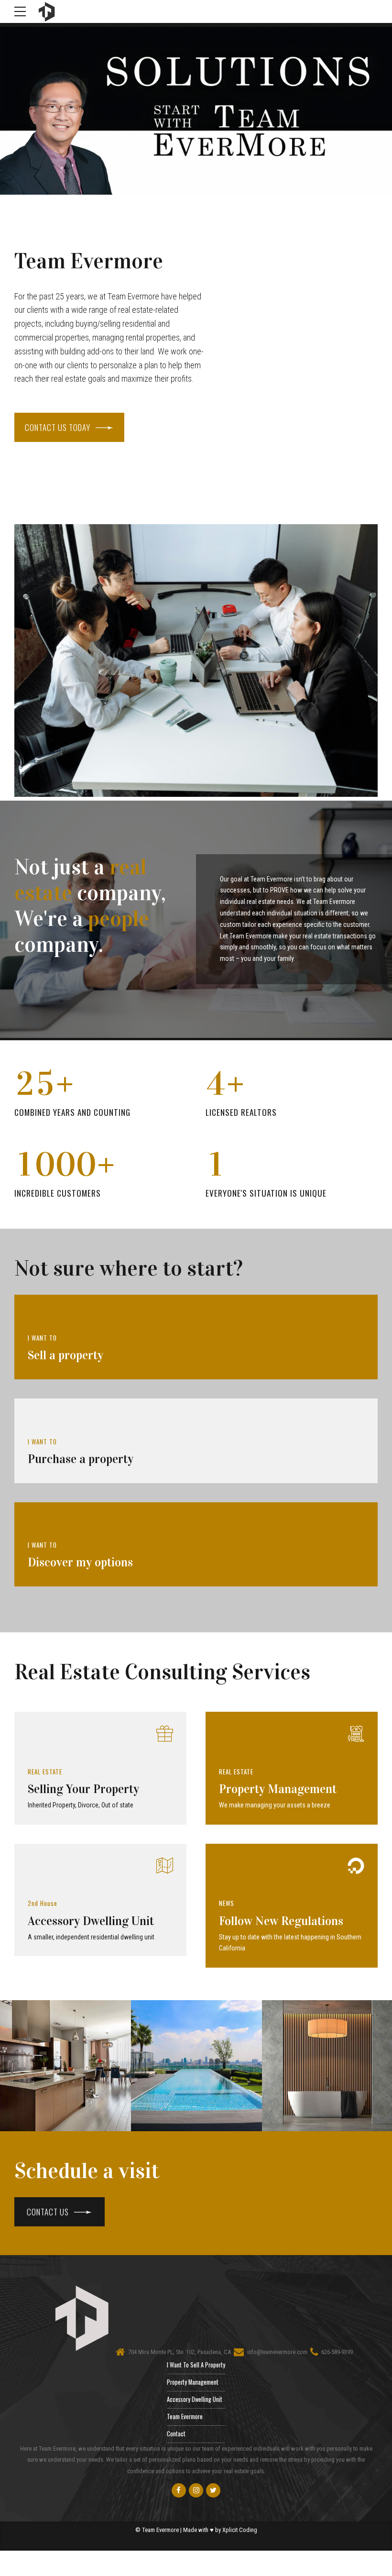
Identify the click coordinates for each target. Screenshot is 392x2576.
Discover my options (80, 1562)
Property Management (278, 1789)
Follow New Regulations (281, 1921)
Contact (176, 2434)
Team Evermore (185, 2416)
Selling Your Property (83, 1789)
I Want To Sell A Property (196, 2365)
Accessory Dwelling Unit (91, 1921)
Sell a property (65, 1355)
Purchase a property (81, 1459)
